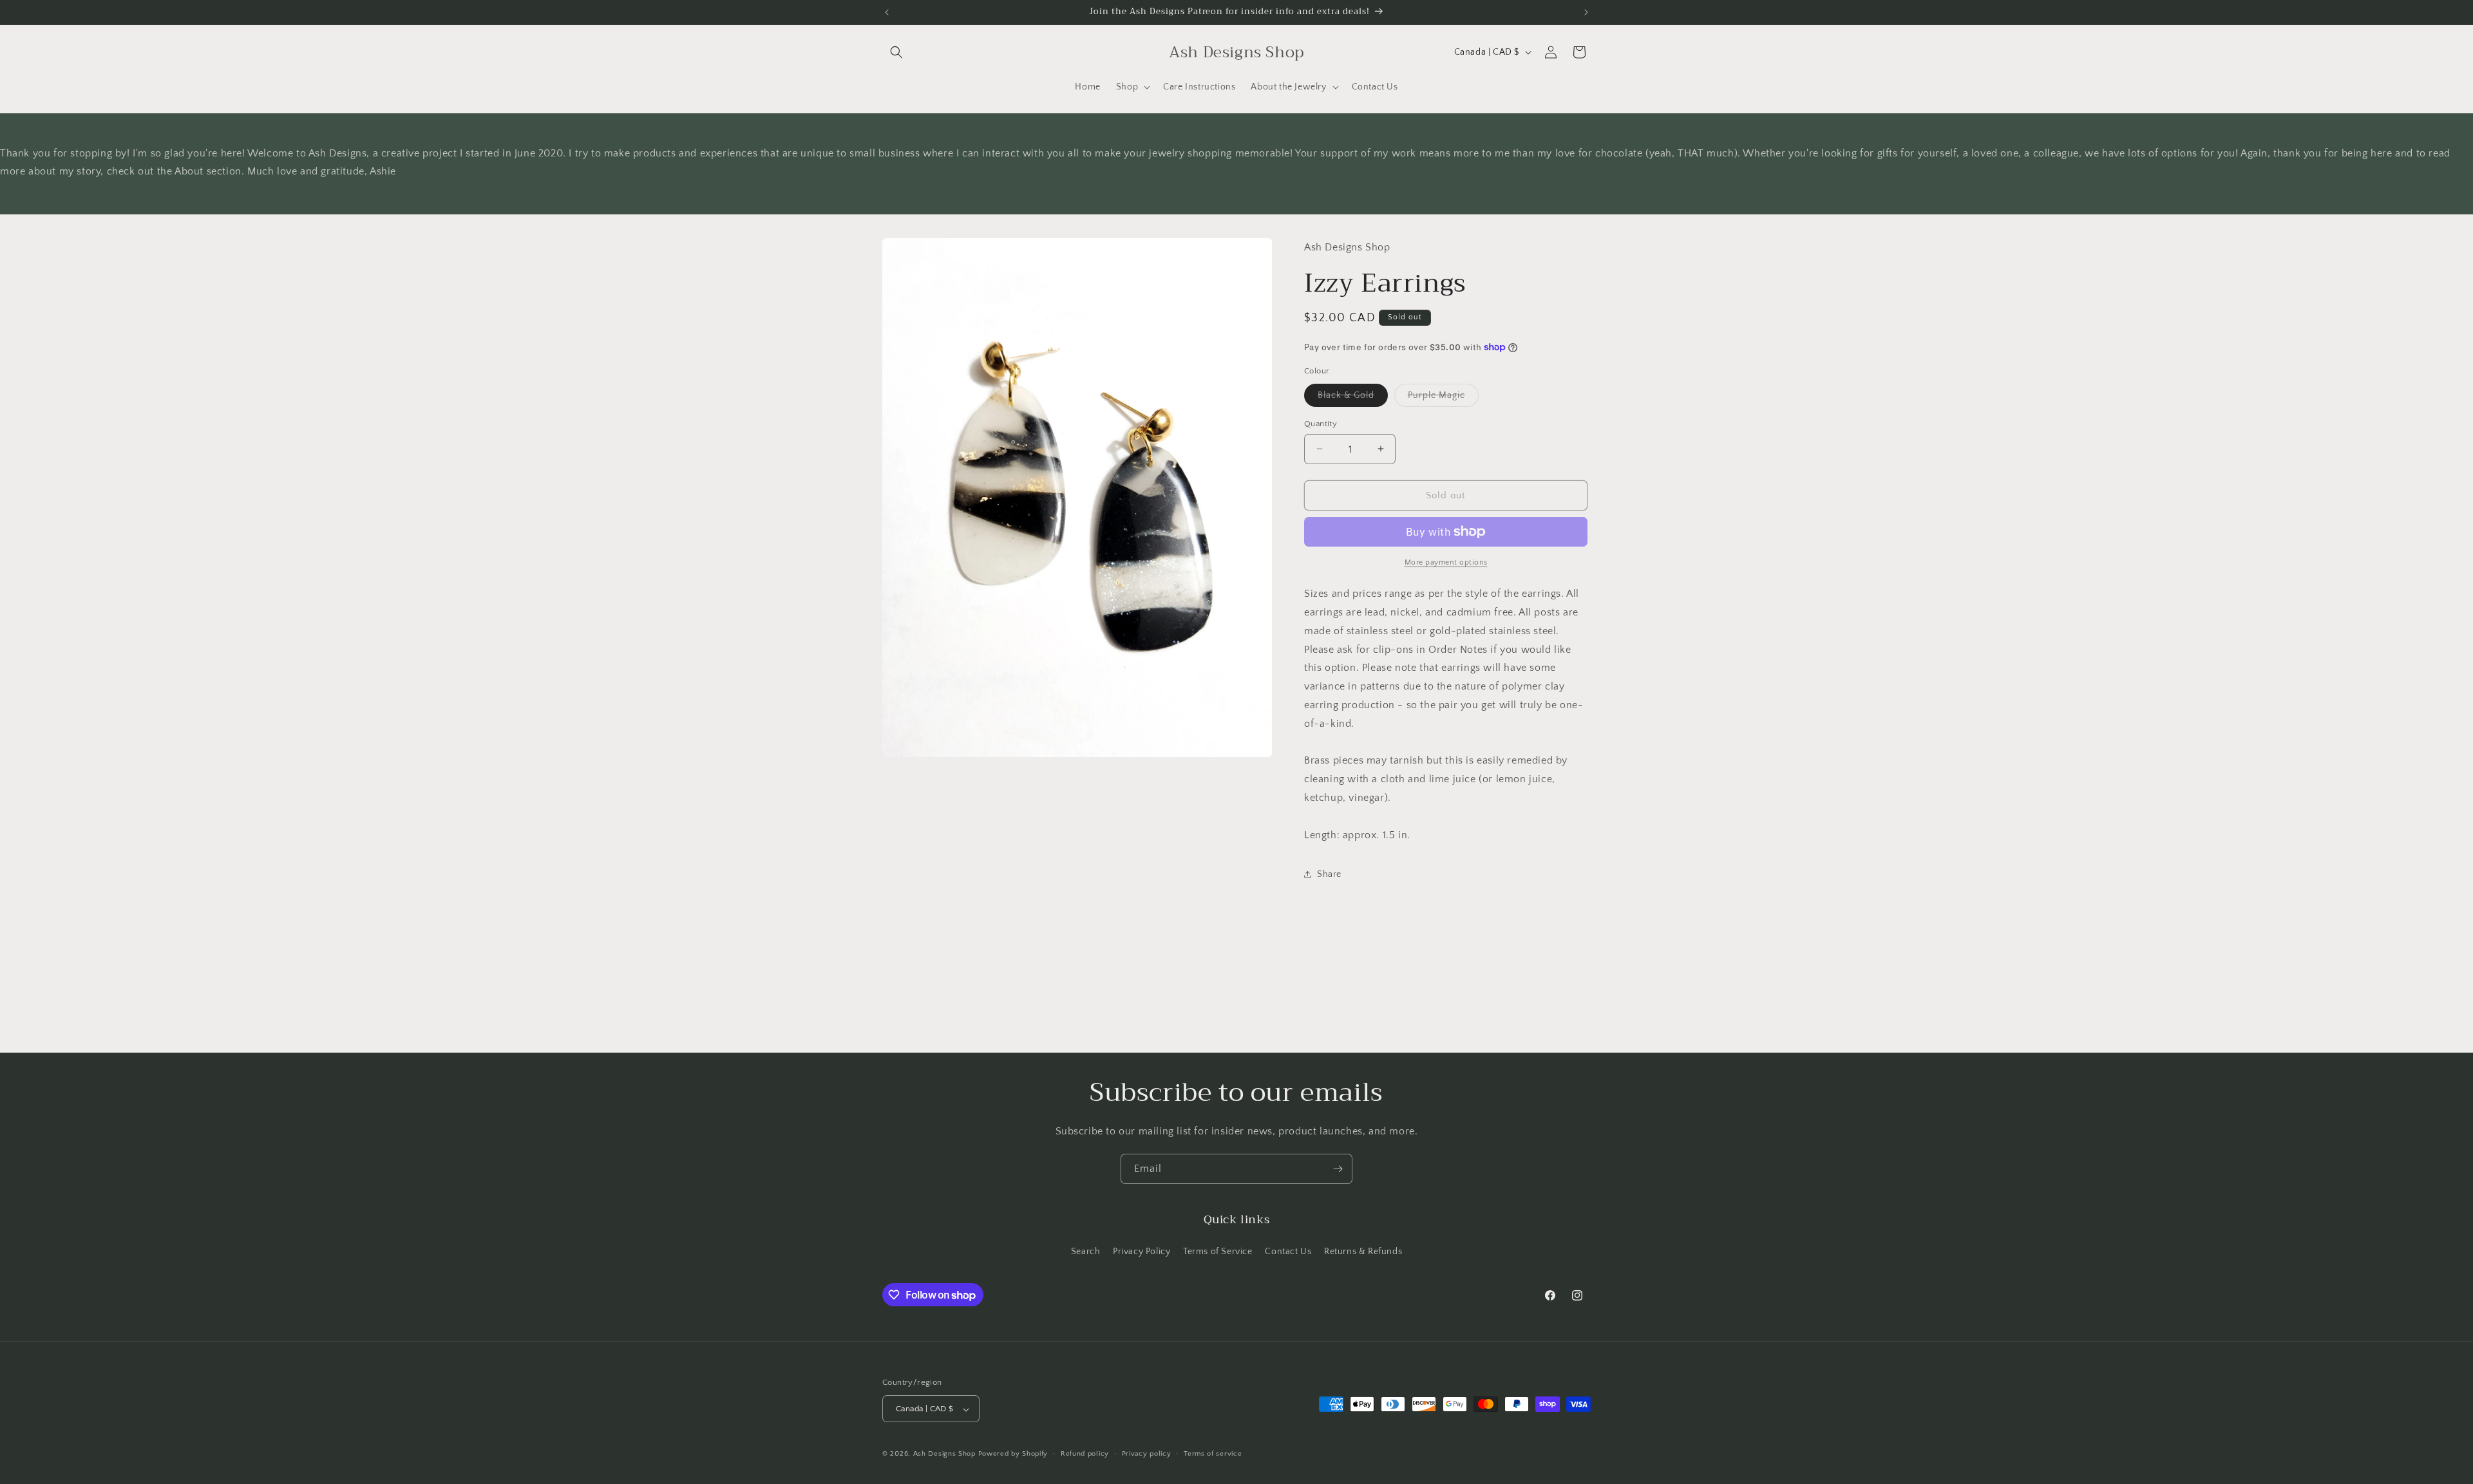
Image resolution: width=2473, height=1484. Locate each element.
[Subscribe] (1338, 1169)
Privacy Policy (1142, 1251)
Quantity (1321, 423)
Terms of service (1213, 1454)
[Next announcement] (1586, 12)
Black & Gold (1353, 398)
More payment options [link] (1446, 562)
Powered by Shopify (1013, 1454)
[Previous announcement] (887, 12)
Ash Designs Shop (944, 1454)
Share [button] (1329, 874)
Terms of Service (1218, 1251)
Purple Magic (1443, 398)
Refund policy (1085, 1454)
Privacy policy (1147, 1454)
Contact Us (1288, 1251)
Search (1086, 1251)
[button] (896, 52)
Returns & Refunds (1363, 1251)
